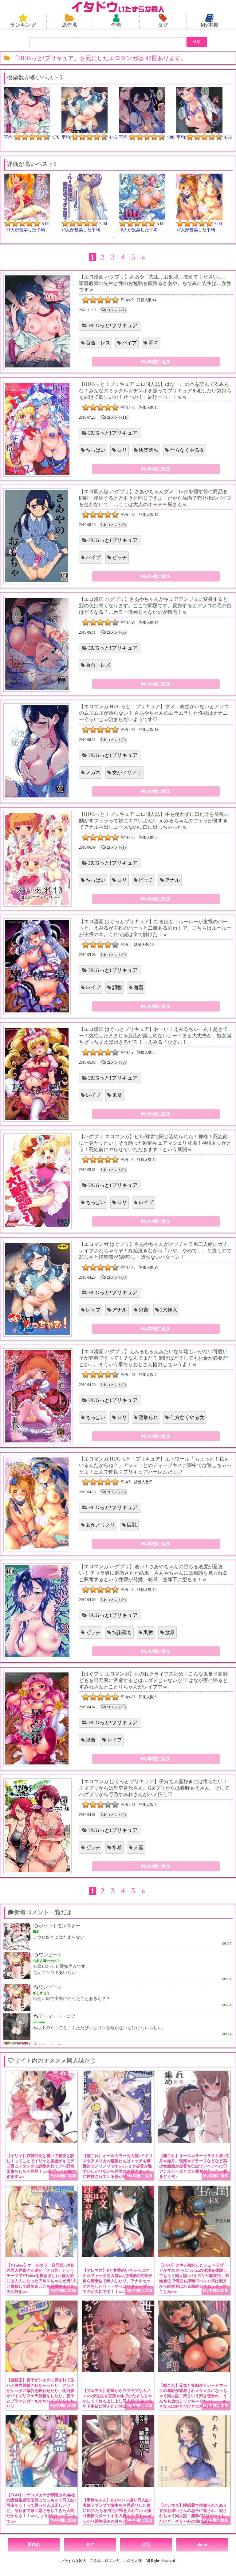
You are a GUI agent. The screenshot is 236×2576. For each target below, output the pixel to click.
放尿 (170, 1632)
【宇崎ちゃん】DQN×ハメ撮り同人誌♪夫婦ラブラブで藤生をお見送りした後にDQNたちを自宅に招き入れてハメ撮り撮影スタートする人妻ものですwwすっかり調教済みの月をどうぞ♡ (117, 2511)
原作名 (70, 25)
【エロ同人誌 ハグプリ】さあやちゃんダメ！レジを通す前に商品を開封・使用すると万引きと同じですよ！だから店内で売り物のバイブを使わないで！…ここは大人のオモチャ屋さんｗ (155, 498)
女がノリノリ (127, 772)
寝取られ (148, 1417)
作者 (116, 25)
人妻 (139, 1847)
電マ (153, 343)
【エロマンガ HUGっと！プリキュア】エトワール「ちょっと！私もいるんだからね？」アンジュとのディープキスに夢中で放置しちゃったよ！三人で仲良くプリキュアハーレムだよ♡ (155, 1465)
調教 (117, 987)
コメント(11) (117, 417)
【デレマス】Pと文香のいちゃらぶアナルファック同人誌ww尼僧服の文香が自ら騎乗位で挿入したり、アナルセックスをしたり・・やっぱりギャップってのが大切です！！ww (117, 2281)
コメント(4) (116, 1277)
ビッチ (120, 557)
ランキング (23, 25)
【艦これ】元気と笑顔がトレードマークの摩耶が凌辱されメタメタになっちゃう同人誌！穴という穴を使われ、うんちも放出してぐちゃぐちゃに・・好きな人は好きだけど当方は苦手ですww (194, 2396)
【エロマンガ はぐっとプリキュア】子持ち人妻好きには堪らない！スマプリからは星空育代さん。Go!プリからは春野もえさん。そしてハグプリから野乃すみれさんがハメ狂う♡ (154, 1788)
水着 (117, 1847)
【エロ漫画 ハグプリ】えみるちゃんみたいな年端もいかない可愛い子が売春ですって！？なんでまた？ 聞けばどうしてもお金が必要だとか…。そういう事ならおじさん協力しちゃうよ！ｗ (153, 1358)
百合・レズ (98, 343)
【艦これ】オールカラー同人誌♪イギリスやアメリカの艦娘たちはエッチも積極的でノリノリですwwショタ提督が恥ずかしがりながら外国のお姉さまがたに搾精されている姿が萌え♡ (118, 2166)
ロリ (122, 450)
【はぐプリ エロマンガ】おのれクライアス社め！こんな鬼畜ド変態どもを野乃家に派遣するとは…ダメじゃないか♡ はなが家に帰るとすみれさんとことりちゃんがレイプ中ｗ (153, 1680)
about (202, 2545)
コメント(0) (116, 632)
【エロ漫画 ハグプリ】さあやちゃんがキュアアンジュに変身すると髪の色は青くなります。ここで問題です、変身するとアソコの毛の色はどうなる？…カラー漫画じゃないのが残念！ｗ (155, 606)
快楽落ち (148, 450)
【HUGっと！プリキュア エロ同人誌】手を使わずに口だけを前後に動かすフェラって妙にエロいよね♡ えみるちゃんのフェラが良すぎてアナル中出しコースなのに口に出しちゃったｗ (154, 821)
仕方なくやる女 (187, 450)
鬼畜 (139, 987)
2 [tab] (123, 145)
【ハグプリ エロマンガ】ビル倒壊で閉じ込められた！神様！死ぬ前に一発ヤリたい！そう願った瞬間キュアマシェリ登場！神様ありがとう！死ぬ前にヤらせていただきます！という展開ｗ (155, 1143)
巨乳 (132, 1525)
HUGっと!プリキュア (113, 326)
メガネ (93, 772)
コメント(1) (116, 310)
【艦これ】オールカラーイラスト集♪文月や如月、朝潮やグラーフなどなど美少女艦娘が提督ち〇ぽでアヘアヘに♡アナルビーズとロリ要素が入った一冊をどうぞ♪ (194, 2166)
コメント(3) (116, 1492)
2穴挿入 (169, 1310)
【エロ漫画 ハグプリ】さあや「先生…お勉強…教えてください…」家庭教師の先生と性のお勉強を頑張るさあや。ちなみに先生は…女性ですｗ (155, 283)
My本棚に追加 (156, 361)
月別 (146, 2545)
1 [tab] (113, 145)
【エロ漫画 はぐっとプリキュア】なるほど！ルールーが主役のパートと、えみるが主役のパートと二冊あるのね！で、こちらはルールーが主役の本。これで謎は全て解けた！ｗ (155, 928)
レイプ (93, 987)
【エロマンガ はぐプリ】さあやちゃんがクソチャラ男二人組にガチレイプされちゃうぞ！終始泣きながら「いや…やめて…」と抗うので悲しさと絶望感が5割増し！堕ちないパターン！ (155, 1251)
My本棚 (210, 25)
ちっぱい (96, 450)
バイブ (129, 343)
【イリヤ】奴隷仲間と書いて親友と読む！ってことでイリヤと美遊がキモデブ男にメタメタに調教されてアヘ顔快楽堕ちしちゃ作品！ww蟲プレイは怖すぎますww (41, 2166)
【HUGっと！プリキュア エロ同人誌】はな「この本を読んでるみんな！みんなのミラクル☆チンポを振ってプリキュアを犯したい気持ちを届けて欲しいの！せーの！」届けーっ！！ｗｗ (155, 391)
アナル (172, 880)
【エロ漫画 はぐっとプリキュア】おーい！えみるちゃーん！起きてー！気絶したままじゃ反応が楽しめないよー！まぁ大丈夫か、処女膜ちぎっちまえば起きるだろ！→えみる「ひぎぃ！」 (155, 1036)
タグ (163, 25)
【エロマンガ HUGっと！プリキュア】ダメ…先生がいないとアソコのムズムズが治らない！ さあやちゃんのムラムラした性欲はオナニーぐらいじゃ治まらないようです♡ (154, 713)
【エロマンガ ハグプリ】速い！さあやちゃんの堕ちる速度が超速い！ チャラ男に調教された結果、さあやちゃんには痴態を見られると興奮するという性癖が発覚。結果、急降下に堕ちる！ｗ (153, 1573)
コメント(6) (116, 525)
